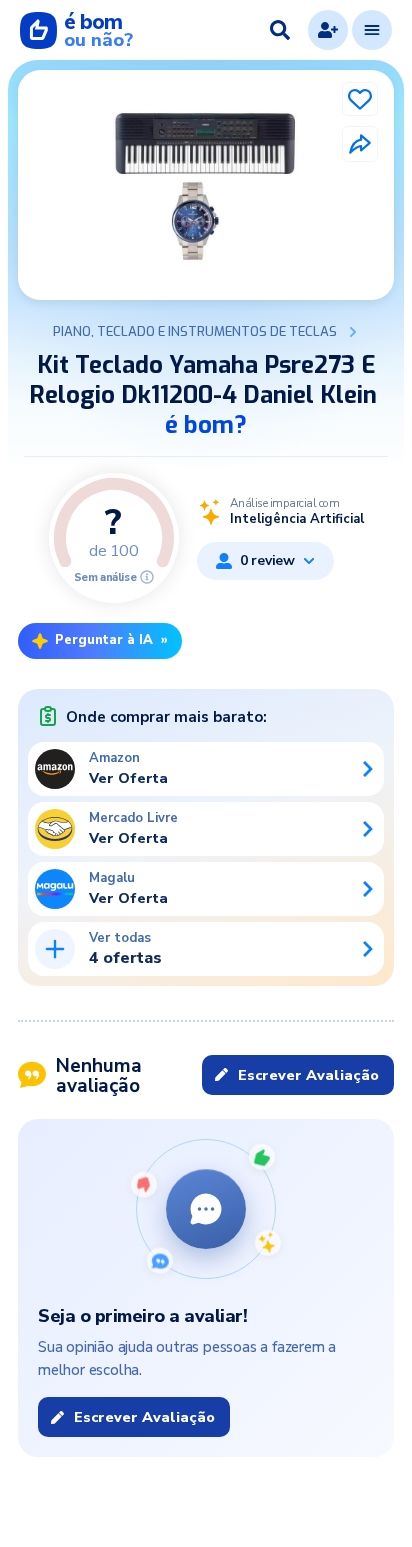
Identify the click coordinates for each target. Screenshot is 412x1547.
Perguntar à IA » (111, 640)
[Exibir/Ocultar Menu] (372, 30)
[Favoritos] (360, 99)
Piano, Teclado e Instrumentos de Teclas (195, 332)
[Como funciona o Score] (147, 577)
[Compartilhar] (360, 144)
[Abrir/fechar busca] (280, 30)
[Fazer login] (328, 30)
